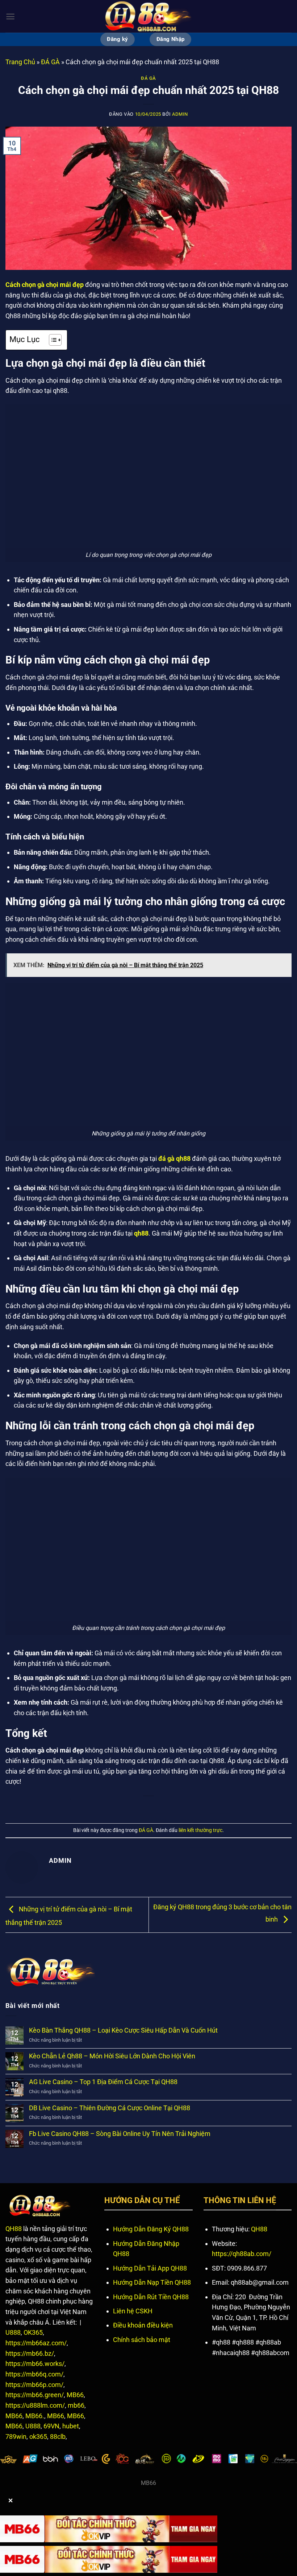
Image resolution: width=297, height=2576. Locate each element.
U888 (13, 2332)
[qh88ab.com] (148, 16)
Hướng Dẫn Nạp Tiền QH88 (152, 2282)
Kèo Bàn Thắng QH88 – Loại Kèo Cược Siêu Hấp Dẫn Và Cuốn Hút (123, 2030)
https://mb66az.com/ (36, 2343)
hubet (71, 2426)
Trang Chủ (20, 62)
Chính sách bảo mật (142, 2340)
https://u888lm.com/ (35, 2405)
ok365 (38, 2437)
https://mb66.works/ (35, 2364)
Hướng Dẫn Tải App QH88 (150, 2268)
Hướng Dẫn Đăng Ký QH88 (151, 2229)
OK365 (33, 2332)
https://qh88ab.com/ (242, 2254)
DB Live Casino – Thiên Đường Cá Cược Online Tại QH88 (110, 2108)
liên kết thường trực (200, 1830)
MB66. (35, 2416)
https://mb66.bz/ (30, 2353)
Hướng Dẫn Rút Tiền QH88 (151, 2297)
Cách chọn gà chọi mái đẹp (45, 285)
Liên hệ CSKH (133, 2311)
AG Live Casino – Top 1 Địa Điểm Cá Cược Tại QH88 (103, 2082)
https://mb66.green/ (35, 2395)
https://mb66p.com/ (34, 2385)
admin (180, 114)
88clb (58, 2437)
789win (16, 2437)
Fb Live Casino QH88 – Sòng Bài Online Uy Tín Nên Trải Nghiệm (120, 2134)
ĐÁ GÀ (50, 62)
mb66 (76, 2405)
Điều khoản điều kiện (143, 2325)
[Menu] (10, 17)
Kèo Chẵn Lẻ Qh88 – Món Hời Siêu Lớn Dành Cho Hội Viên (113, 2056)
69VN (51, 2426)
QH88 (14, 2229)
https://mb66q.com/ (34, 2374)
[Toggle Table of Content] (52, 340)
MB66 (75, 2395)
